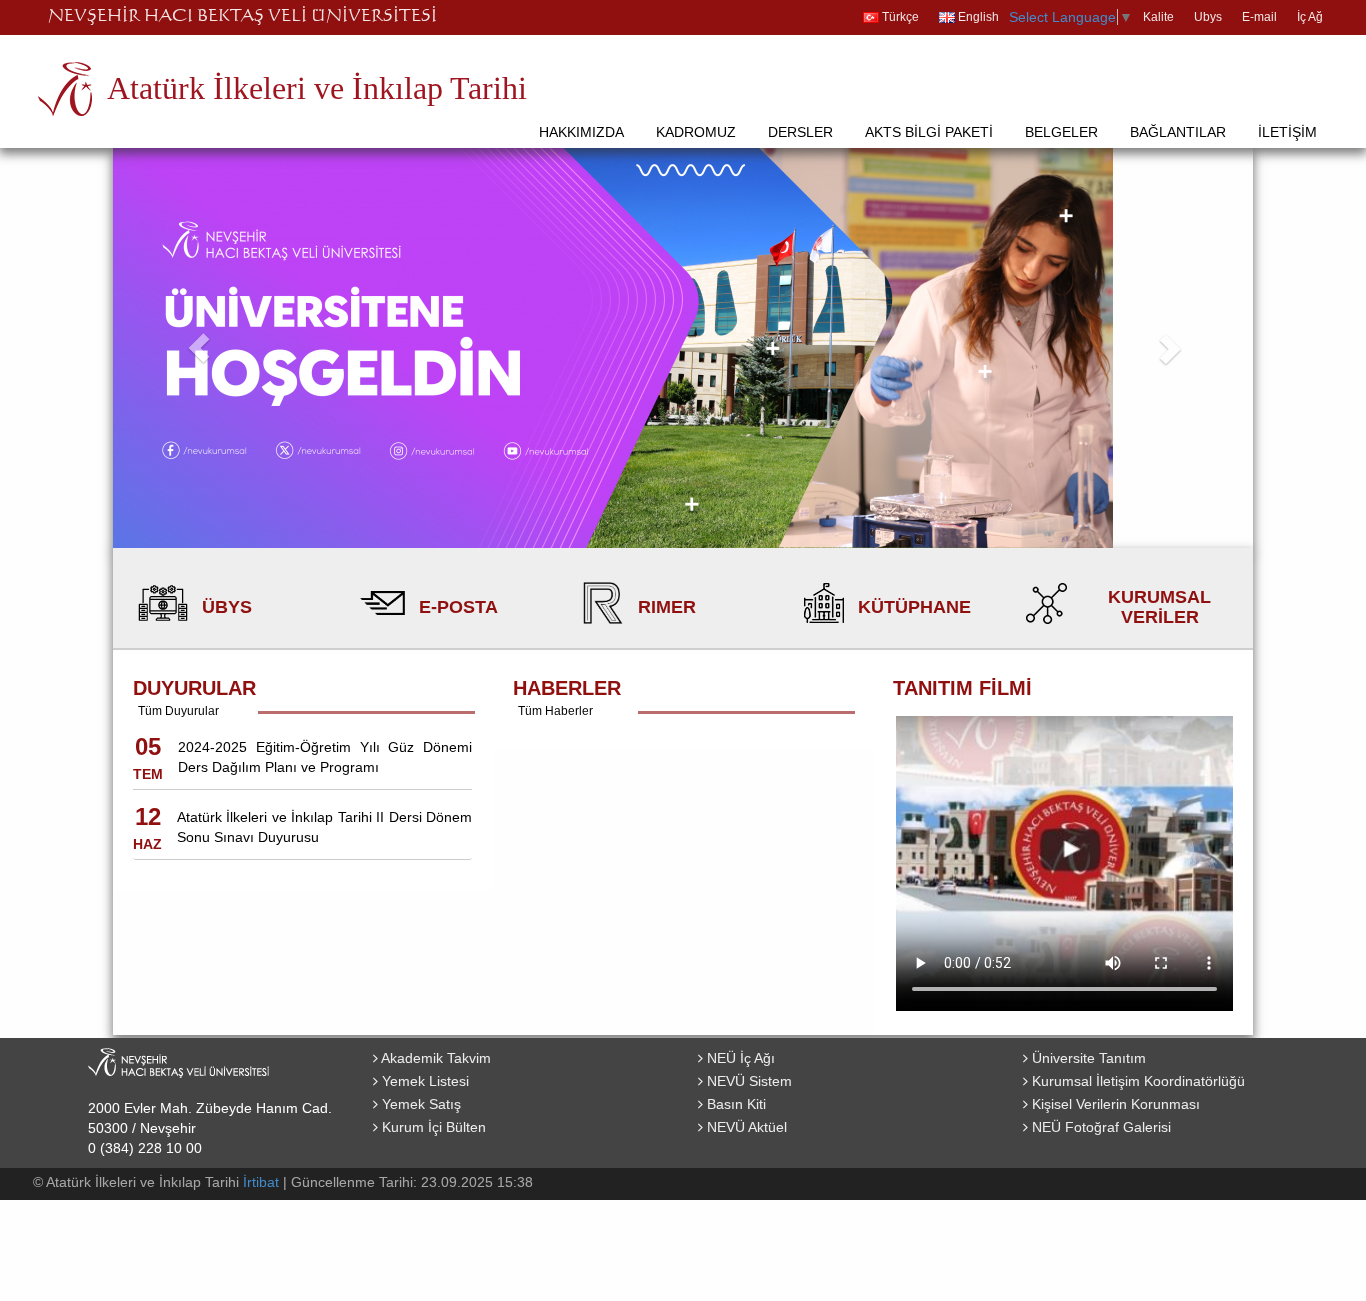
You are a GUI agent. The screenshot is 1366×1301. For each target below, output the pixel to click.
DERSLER (800, 132)
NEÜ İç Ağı (739, 1058)
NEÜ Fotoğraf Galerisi (1099, 1127)
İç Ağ (1310, 17)
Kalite (1158, 17)
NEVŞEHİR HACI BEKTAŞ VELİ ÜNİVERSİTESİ (242, 17)
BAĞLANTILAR (1178, 132)
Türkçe (899, 17)
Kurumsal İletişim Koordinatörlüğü (1136, 1081)
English (977, 17)
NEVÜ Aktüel (745, 1127)
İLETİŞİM (1287, 132)
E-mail (1259, 17)
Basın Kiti (734, 1104)
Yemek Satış (419, 1104)
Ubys (1208, 17)
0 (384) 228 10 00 (145, 1148)
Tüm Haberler (555, 711)
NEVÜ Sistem (747, 1081)
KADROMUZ (696, 132)
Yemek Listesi (423, 1081)
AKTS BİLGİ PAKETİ (929, 132)
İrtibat (261, 1182)
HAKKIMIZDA (581, 132)
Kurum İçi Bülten (432, 1127)
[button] (198, 348)
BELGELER (1061, 132)
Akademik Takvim (434, 1058)
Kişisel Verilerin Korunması (1114, 1104)
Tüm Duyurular (178, 711)
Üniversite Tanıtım (1087, 1058)
